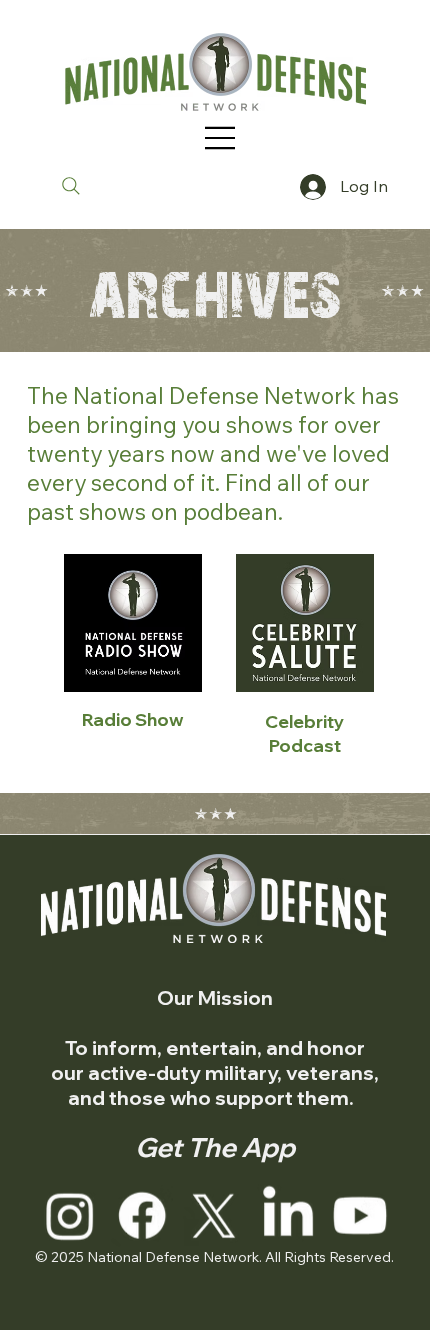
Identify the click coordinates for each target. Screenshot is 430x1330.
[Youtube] (360, 1215)
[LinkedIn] (288, 1215)
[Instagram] (70, 1215)
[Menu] (221, 138)
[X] (215, 1215)
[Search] (71, 186)
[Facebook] (143, 1215)
